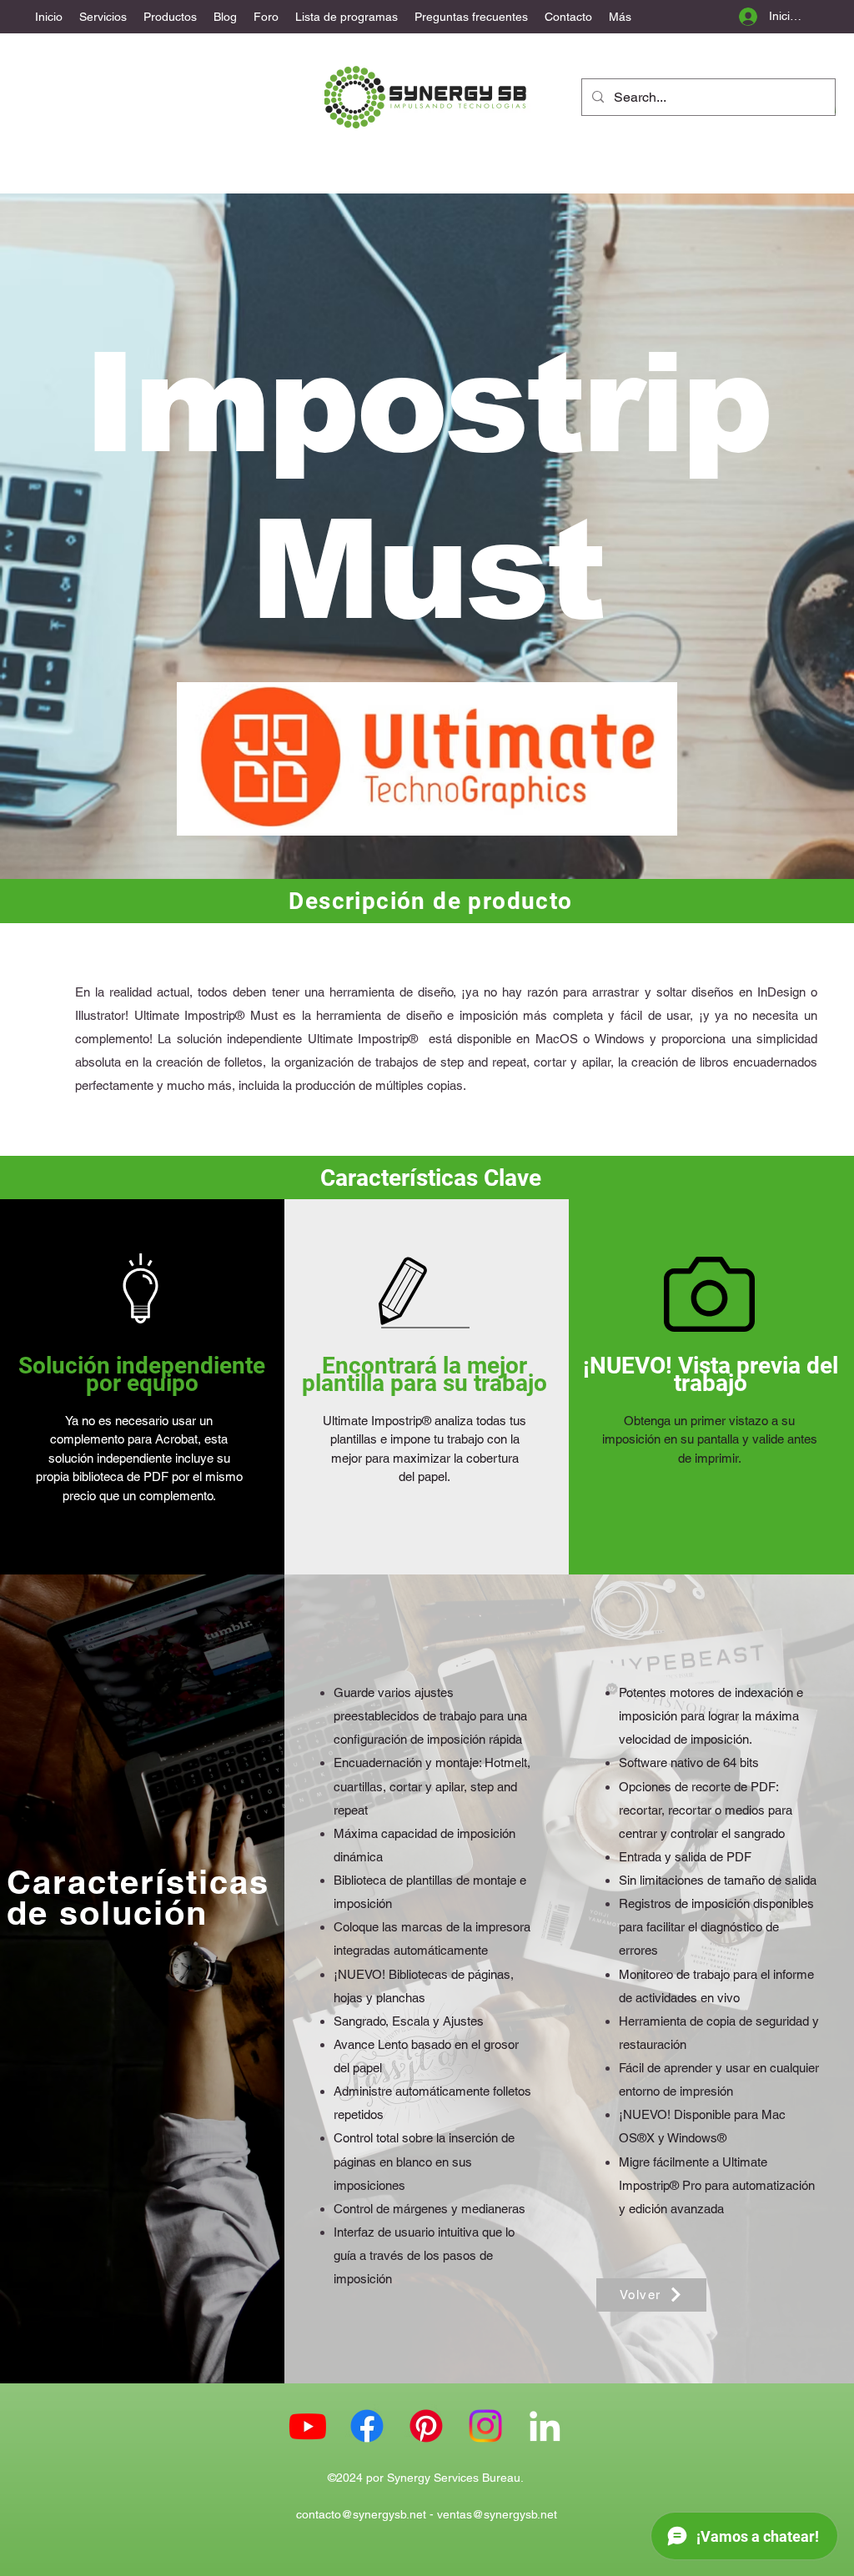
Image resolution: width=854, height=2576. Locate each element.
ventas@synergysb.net (497, 2514)
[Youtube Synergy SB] (308, 2426)
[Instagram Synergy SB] (485, 2426)
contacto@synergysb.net (361, 2514)
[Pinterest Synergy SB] (426, 2426)
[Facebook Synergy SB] (367, 2426)
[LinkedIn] (545, 2426)
